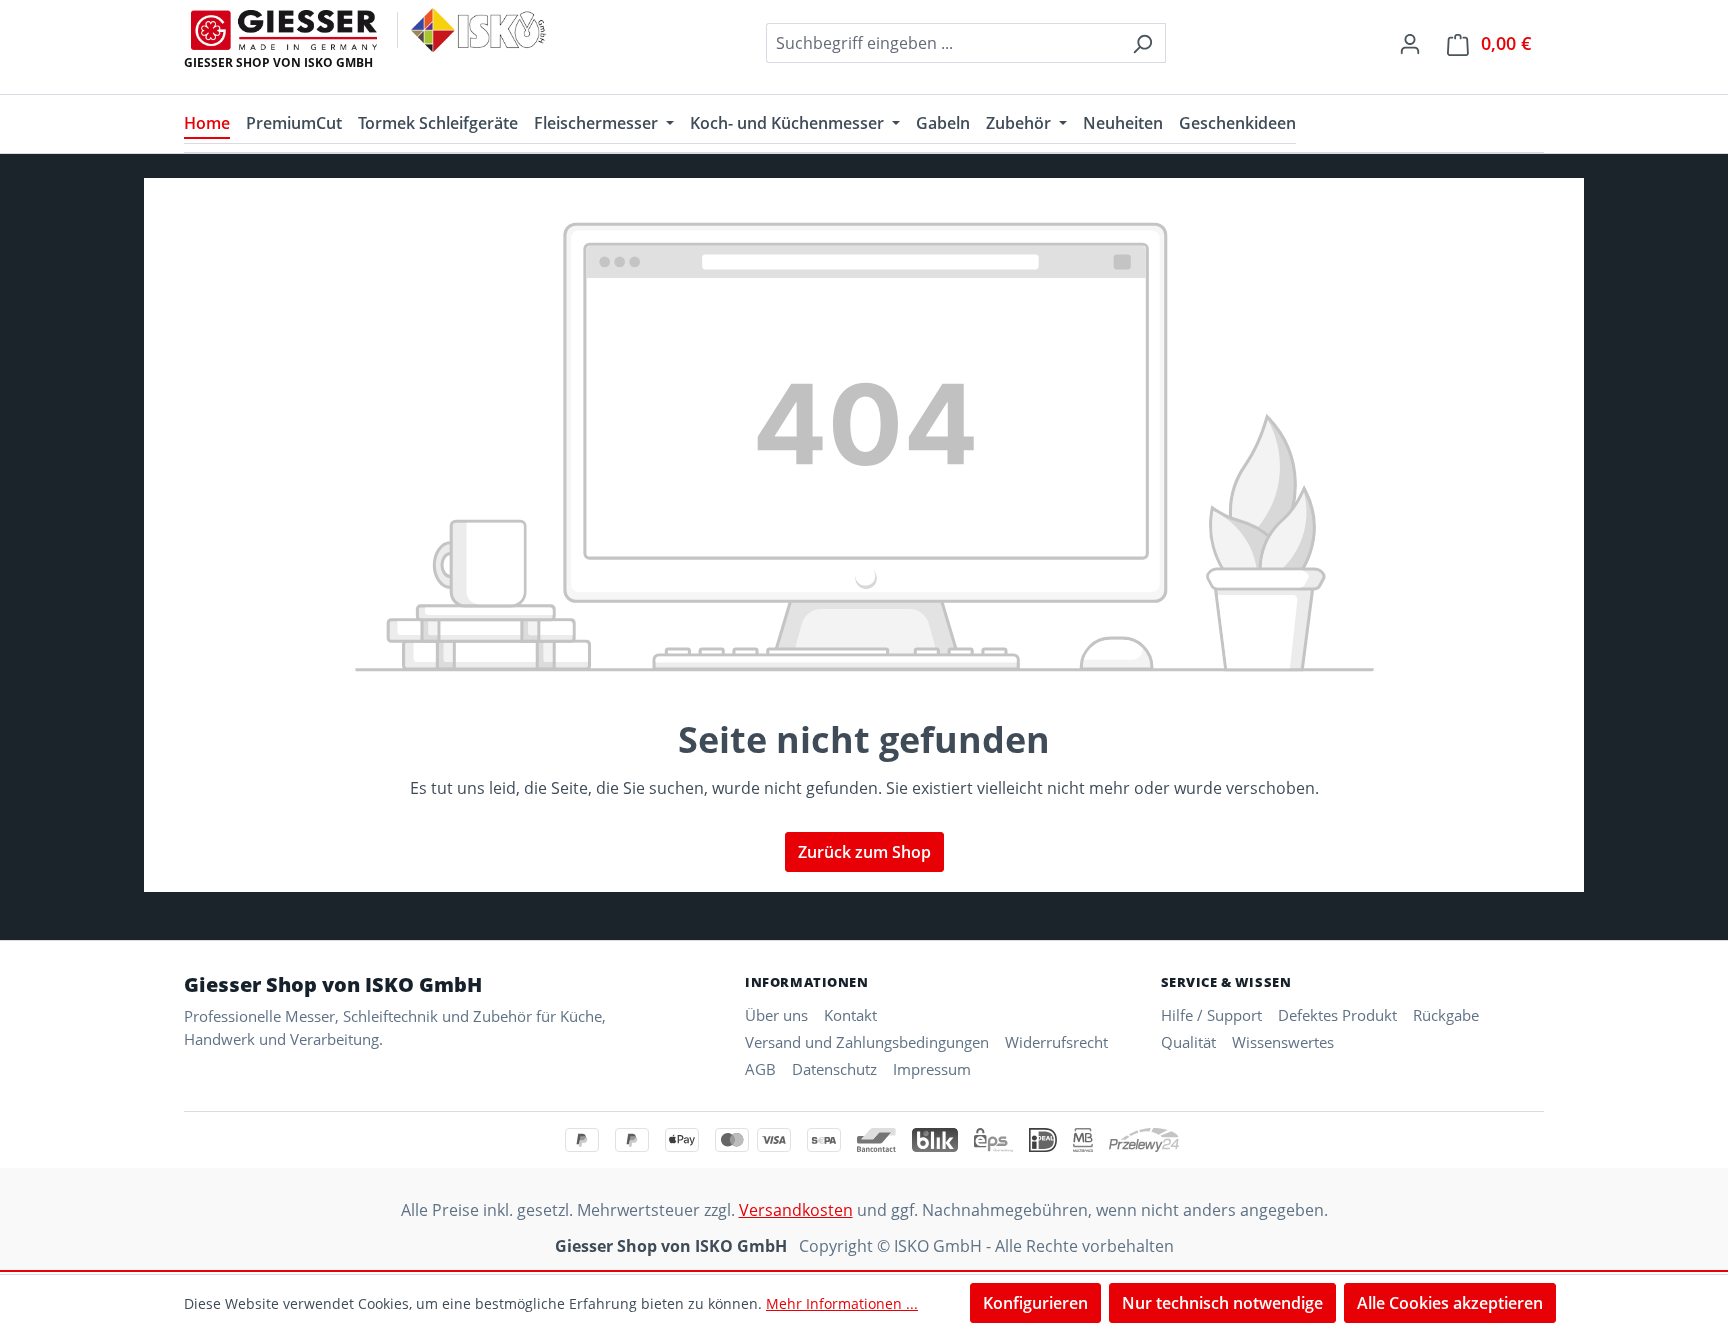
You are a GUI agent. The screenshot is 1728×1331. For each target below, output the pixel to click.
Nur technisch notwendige (1222, 1303)
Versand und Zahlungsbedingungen (867, 1042)
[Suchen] (1142, 43)
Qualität (1188, 1042)
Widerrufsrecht (1056, 1042)
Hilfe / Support (1211, 1015)
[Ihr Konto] (1410, 43)
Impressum (932, 1069)
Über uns (776, 1015)
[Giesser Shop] (284, 30)
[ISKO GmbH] (478, 30)
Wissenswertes (1283, 1042)
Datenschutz (834, 1069)
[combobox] (943, 43)
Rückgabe (1446, 1015)
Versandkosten (796, 1210)
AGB (760, 1069)
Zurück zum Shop (864, 852)
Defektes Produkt (1337, 1015)
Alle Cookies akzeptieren (1450, 1303)
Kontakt (850, 1015)
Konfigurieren (1035, 1303)
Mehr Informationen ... (842, 1303)
